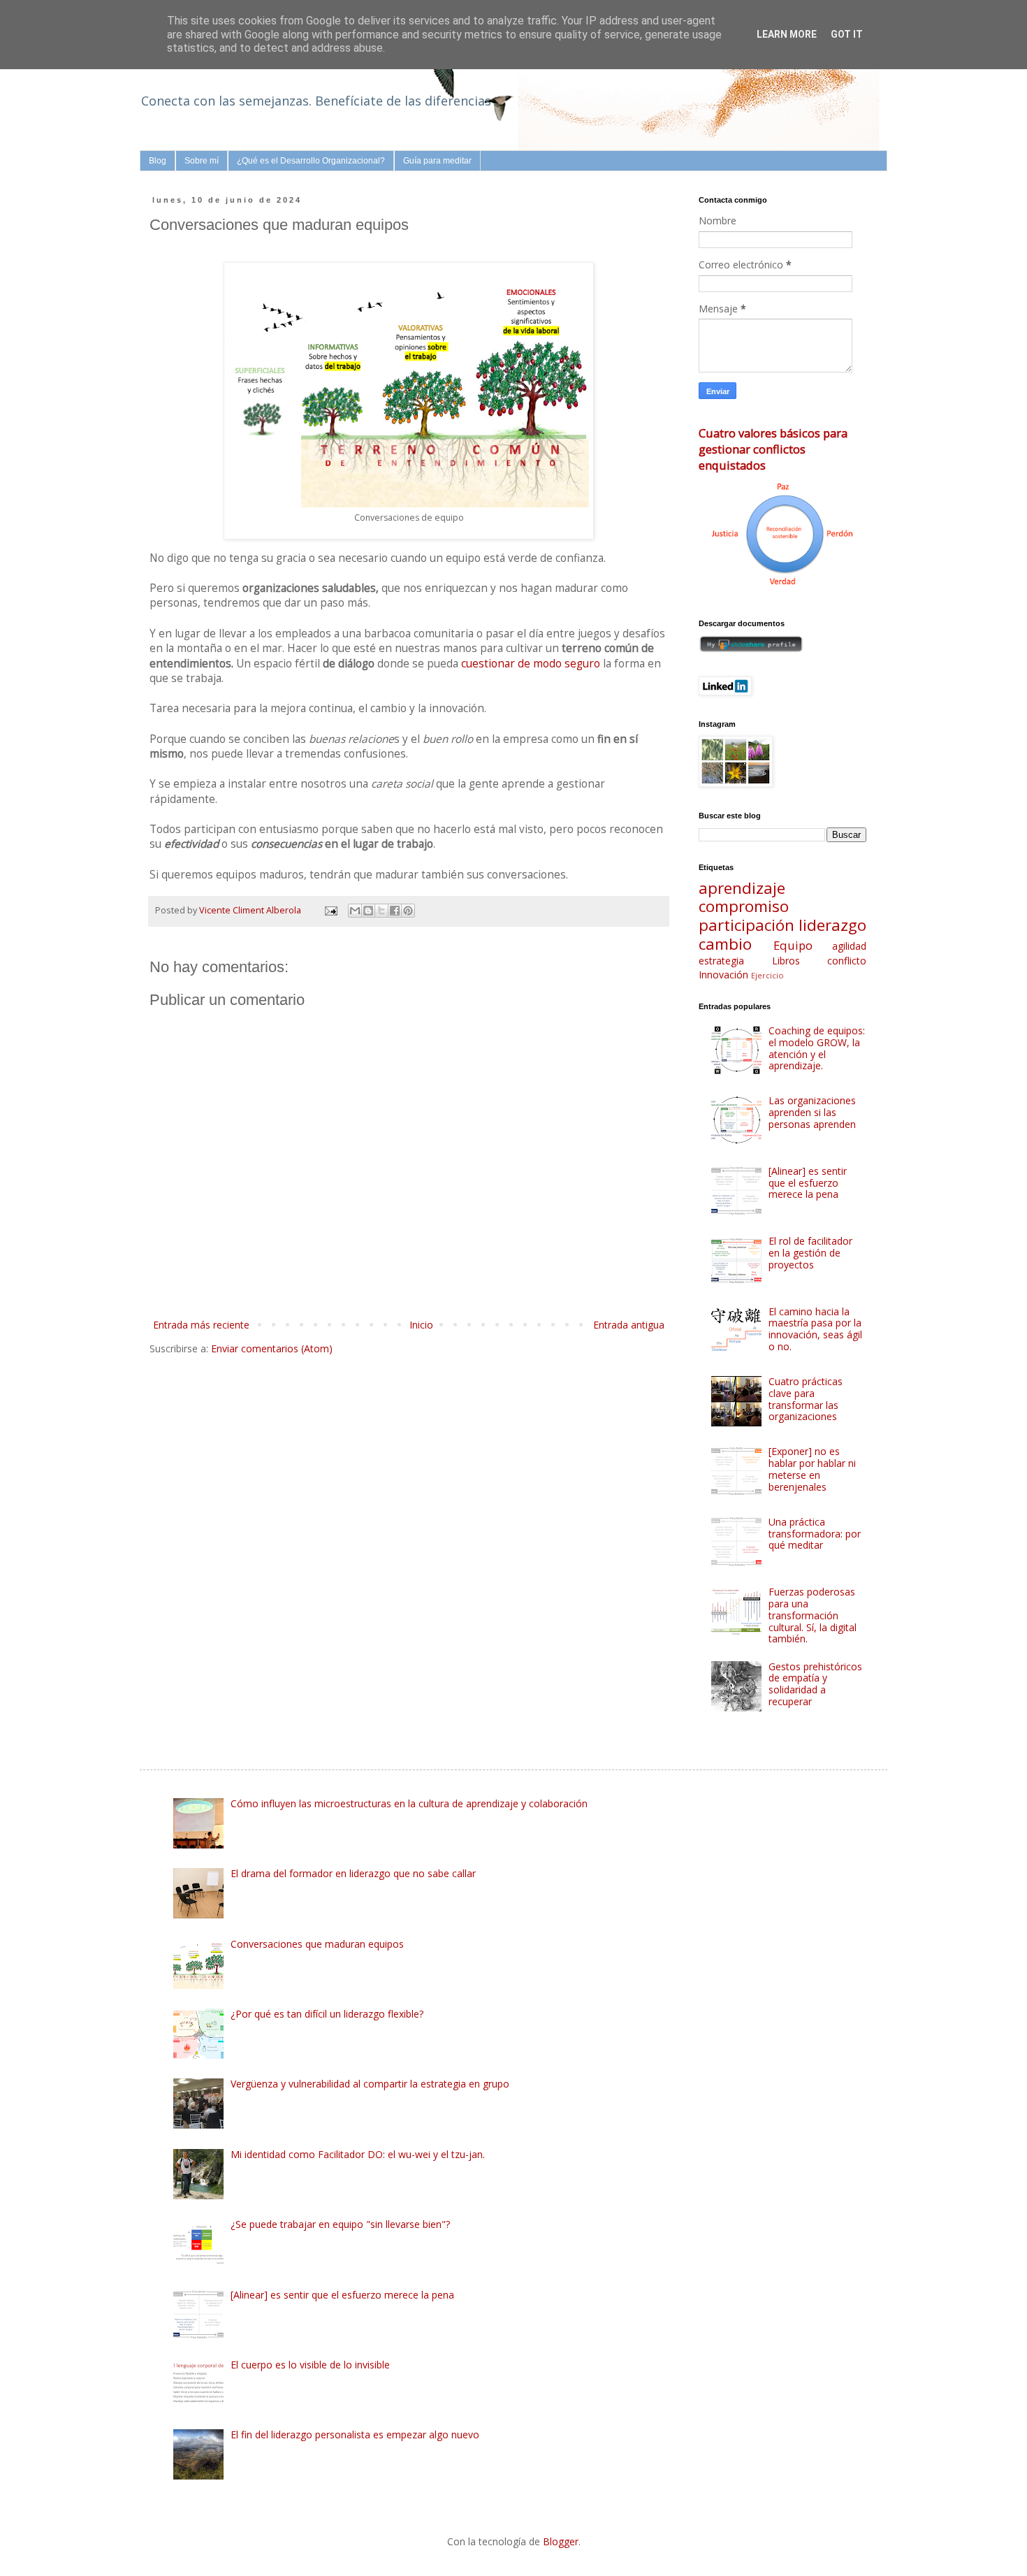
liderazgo (832, 925)
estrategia (721, 961)
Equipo (793, 945)
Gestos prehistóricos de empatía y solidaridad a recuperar (815, 1684)
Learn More (787, 34)
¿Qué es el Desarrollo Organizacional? (311, 161)
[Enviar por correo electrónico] (355, 911)
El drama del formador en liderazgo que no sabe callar (353, 1873)
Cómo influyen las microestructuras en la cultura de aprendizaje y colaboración (409, 1803)
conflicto (847, 961)
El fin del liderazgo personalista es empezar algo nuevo (355, 2434)
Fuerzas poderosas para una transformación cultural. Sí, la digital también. (813, 1615)
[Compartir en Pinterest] (408, 911)
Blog (158, 161)
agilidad (849, 946)
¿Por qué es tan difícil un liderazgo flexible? (327, 2014)
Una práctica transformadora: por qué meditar (815, 1534)
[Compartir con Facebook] (395, 911)
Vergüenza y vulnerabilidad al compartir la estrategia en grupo (370, 2084)
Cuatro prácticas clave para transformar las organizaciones (806, 1399)
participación (746, 925)
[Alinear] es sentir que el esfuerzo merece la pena (808, 1183)
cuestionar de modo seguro (531, 664)
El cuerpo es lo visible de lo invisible (310, 2365)
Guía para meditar (437, 161)
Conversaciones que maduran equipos (317, 1944)
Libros (786, 961)
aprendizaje (742, 888)
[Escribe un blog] (368, 911)
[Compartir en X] (381, 911)
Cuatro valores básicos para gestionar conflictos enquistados (773, 449)
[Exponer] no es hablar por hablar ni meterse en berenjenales (812, 1469)
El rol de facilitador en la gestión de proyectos (810, 1253)
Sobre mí (202, 161)
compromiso (744, 906)
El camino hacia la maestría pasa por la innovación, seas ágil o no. (815, 1329)
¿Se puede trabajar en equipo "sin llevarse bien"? (340, 2224)
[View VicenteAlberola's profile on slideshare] (751, 649)
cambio (725, 944)
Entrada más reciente (201, 1325)
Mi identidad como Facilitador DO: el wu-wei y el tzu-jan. (358, 2154)
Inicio (421, 1325)
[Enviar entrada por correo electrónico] (330, 910)
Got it (847, 34)
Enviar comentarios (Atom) (272, 1348)
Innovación (723, 975)
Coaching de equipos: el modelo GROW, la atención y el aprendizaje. (817, 1048)
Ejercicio (767, 975)
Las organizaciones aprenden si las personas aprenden (812, 1112)
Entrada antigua (629, 1325)
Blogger (561, 2541)
